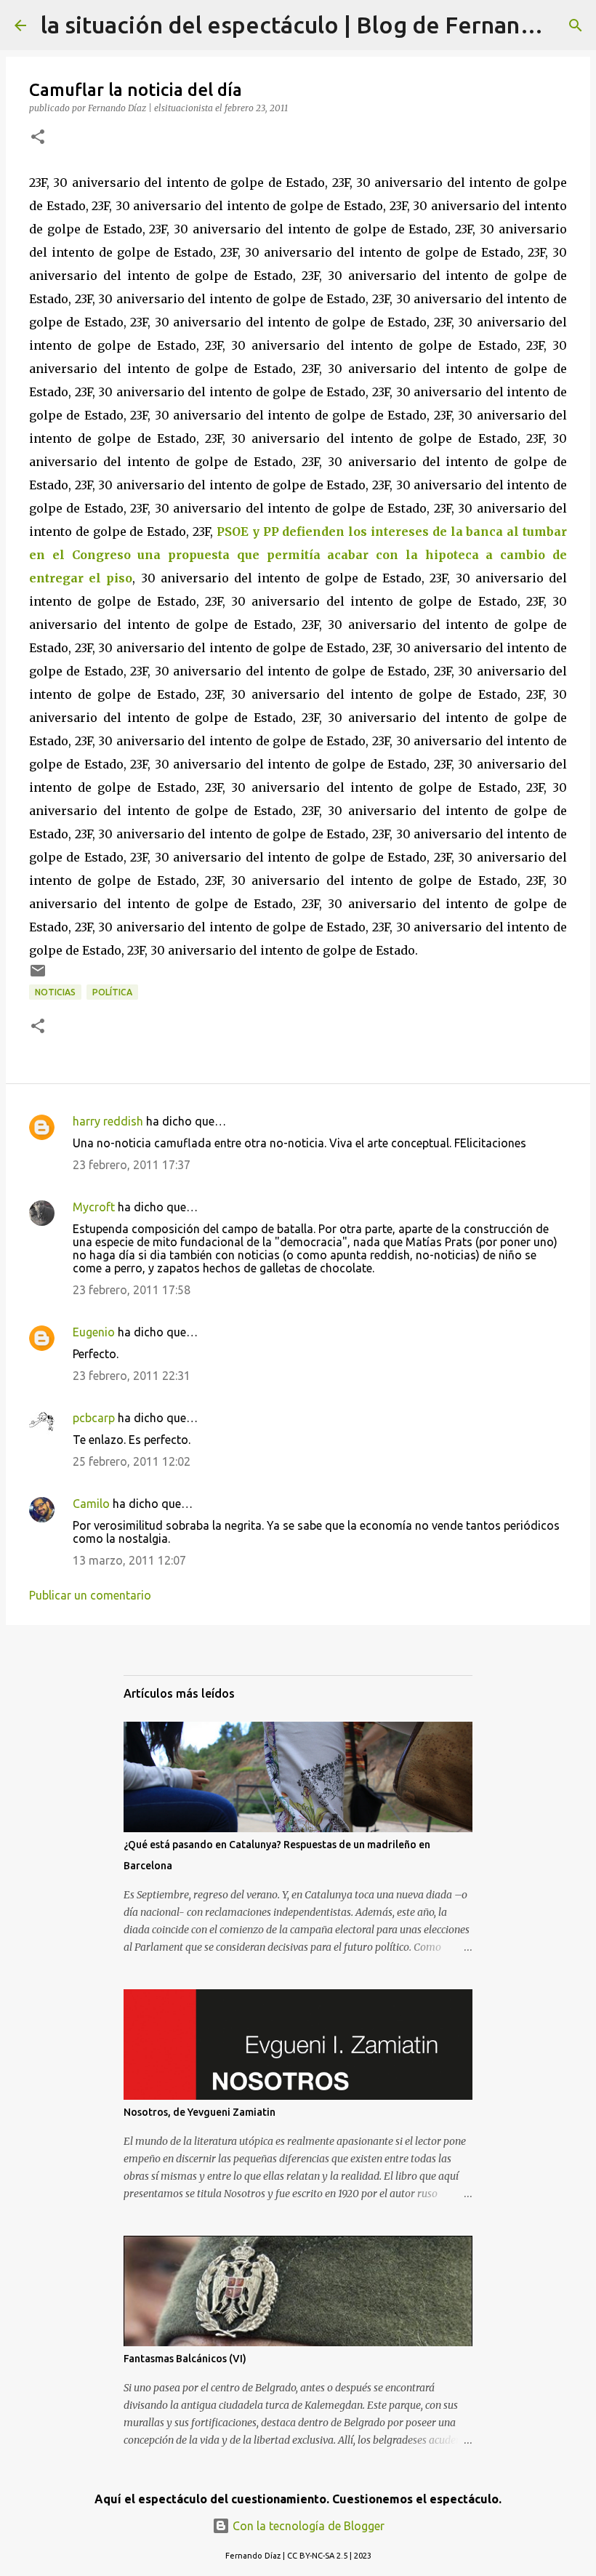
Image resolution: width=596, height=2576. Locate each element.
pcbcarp (94, 1418)
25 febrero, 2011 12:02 (132, 1461)
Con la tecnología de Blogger (307, 2526)
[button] (38, 138)
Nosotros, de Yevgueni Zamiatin (200, 2112)
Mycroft (94, 1207)
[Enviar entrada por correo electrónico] (38, 976)
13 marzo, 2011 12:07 (129, 1560)
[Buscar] (576, 25)
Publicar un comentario (90, 1595)
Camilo (91, 1504)
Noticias (55, 992)
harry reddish (108, 1121)
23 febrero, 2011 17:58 (132, 1290)
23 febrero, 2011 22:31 (132, 1376)
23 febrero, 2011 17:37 (132, 1165)
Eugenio (94, 1332)
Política (112, 992)
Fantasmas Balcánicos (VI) (185, 2359)
